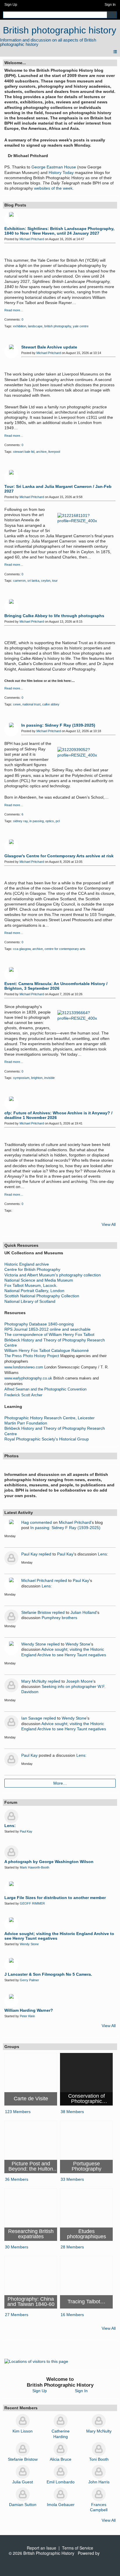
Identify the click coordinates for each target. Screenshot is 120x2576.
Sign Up (11, 5)
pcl (58, 821)
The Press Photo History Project (32, 1356)
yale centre (81, 326)
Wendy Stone (34, 1644)
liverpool (54, 452)
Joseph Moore (79, 1681)
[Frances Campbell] (99, 2494)
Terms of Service (78, 2548)
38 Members (72, 2112)
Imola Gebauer (61, 2505)
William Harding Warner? (29, 2010)
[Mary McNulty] (99, 2421)
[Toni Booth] (99, 2449)
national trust (31, 704)
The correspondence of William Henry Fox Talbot (49, 1334)
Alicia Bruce (61, 2459)
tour (55, 581)
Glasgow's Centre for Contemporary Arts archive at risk (59, 856)
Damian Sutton (23, 2505)
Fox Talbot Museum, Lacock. (31, 1285)
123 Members (18, 2112)
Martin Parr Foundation (26, 1423)
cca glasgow (22, 949)
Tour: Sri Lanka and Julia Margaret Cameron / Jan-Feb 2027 (58, 489)
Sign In (110, 5)
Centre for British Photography (32, 1269)
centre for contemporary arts (65, 949)
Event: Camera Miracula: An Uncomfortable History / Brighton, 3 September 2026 (56, 986)
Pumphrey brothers (59, 1618)
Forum (11, 1802)
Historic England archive (27, 1264)
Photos (12, 1456)
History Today (61, 173)
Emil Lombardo (61, 2482)
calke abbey (51, 704)
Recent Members (21, 2408)
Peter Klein (27, 2016)
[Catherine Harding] (61, 2421)
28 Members (72, 2247)
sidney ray (20, 821)
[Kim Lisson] (23, 2421)
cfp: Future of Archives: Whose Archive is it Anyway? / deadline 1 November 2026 (58, 1115)
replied (45, 1554)
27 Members (17, 2315)
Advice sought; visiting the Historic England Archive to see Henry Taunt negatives (59, 1936)
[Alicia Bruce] (61, 2449)
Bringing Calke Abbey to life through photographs (54, 616)
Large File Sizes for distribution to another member (55, 1898)
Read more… (14, 310)
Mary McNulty (34, 1681)
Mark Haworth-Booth (35, 1867)
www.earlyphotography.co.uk (28, 1378)
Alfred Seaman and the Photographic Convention (45, 1389)
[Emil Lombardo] (61, 2472)
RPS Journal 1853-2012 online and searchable (47, 1329)
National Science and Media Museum (39, 1280)
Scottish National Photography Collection (42, 1296)
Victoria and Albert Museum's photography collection (53, 1275)
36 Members (17, 2179)
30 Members (17, 2247)
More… (60, 1783)
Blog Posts (15, 205)
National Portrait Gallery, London (34, 1291)
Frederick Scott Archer (23, 1395)
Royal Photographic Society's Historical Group (47, 1439)
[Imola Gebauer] (61, 2494)
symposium (21, 1078)
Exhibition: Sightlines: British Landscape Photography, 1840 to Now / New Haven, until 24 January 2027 (59, 231)
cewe (17, 704)
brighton (37, 1078)
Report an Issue (42, 2548)
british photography (58, 326)
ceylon (46, 581)
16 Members (72, 2315)
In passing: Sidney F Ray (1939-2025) (58, 725)
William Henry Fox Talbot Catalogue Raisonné (47, 1350)
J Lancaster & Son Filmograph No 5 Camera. (48, 1974)
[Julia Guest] (23, 2472)
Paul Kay (29, 1554)
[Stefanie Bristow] (23, 2449)
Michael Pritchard (32, 239)
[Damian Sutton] (23, 2494)
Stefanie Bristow (36, 1612)
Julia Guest (23, 2482)
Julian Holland (83, 1612)
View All (109, 1224)
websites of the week (53, 188)
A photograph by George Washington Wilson (49, 1862)
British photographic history (60, 30)
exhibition (20, 326)
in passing (37, 821)
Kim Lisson (23, 2431)
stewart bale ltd (24, 452)
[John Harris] (99, 2472)
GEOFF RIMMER (32, 1903)
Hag (25, 1522)
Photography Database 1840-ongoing (39, 1324)
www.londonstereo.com (24, 1367)
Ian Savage (32, 1718)
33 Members (72, 2179)
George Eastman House (54, 167)
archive (41, 452)
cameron (19, 581)
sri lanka (33, 581)
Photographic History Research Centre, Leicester (50, 1418)
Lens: (103, 1554)
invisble (50, 1078)
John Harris (99, 2482)
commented (41, 1522)
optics (50, 821)
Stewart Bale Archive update (49, 347)
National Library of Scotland (30, 1301)
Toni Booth (99, 2459)
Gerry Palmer (29, 1980)
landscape (35, 326)
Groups (12, 2047)
